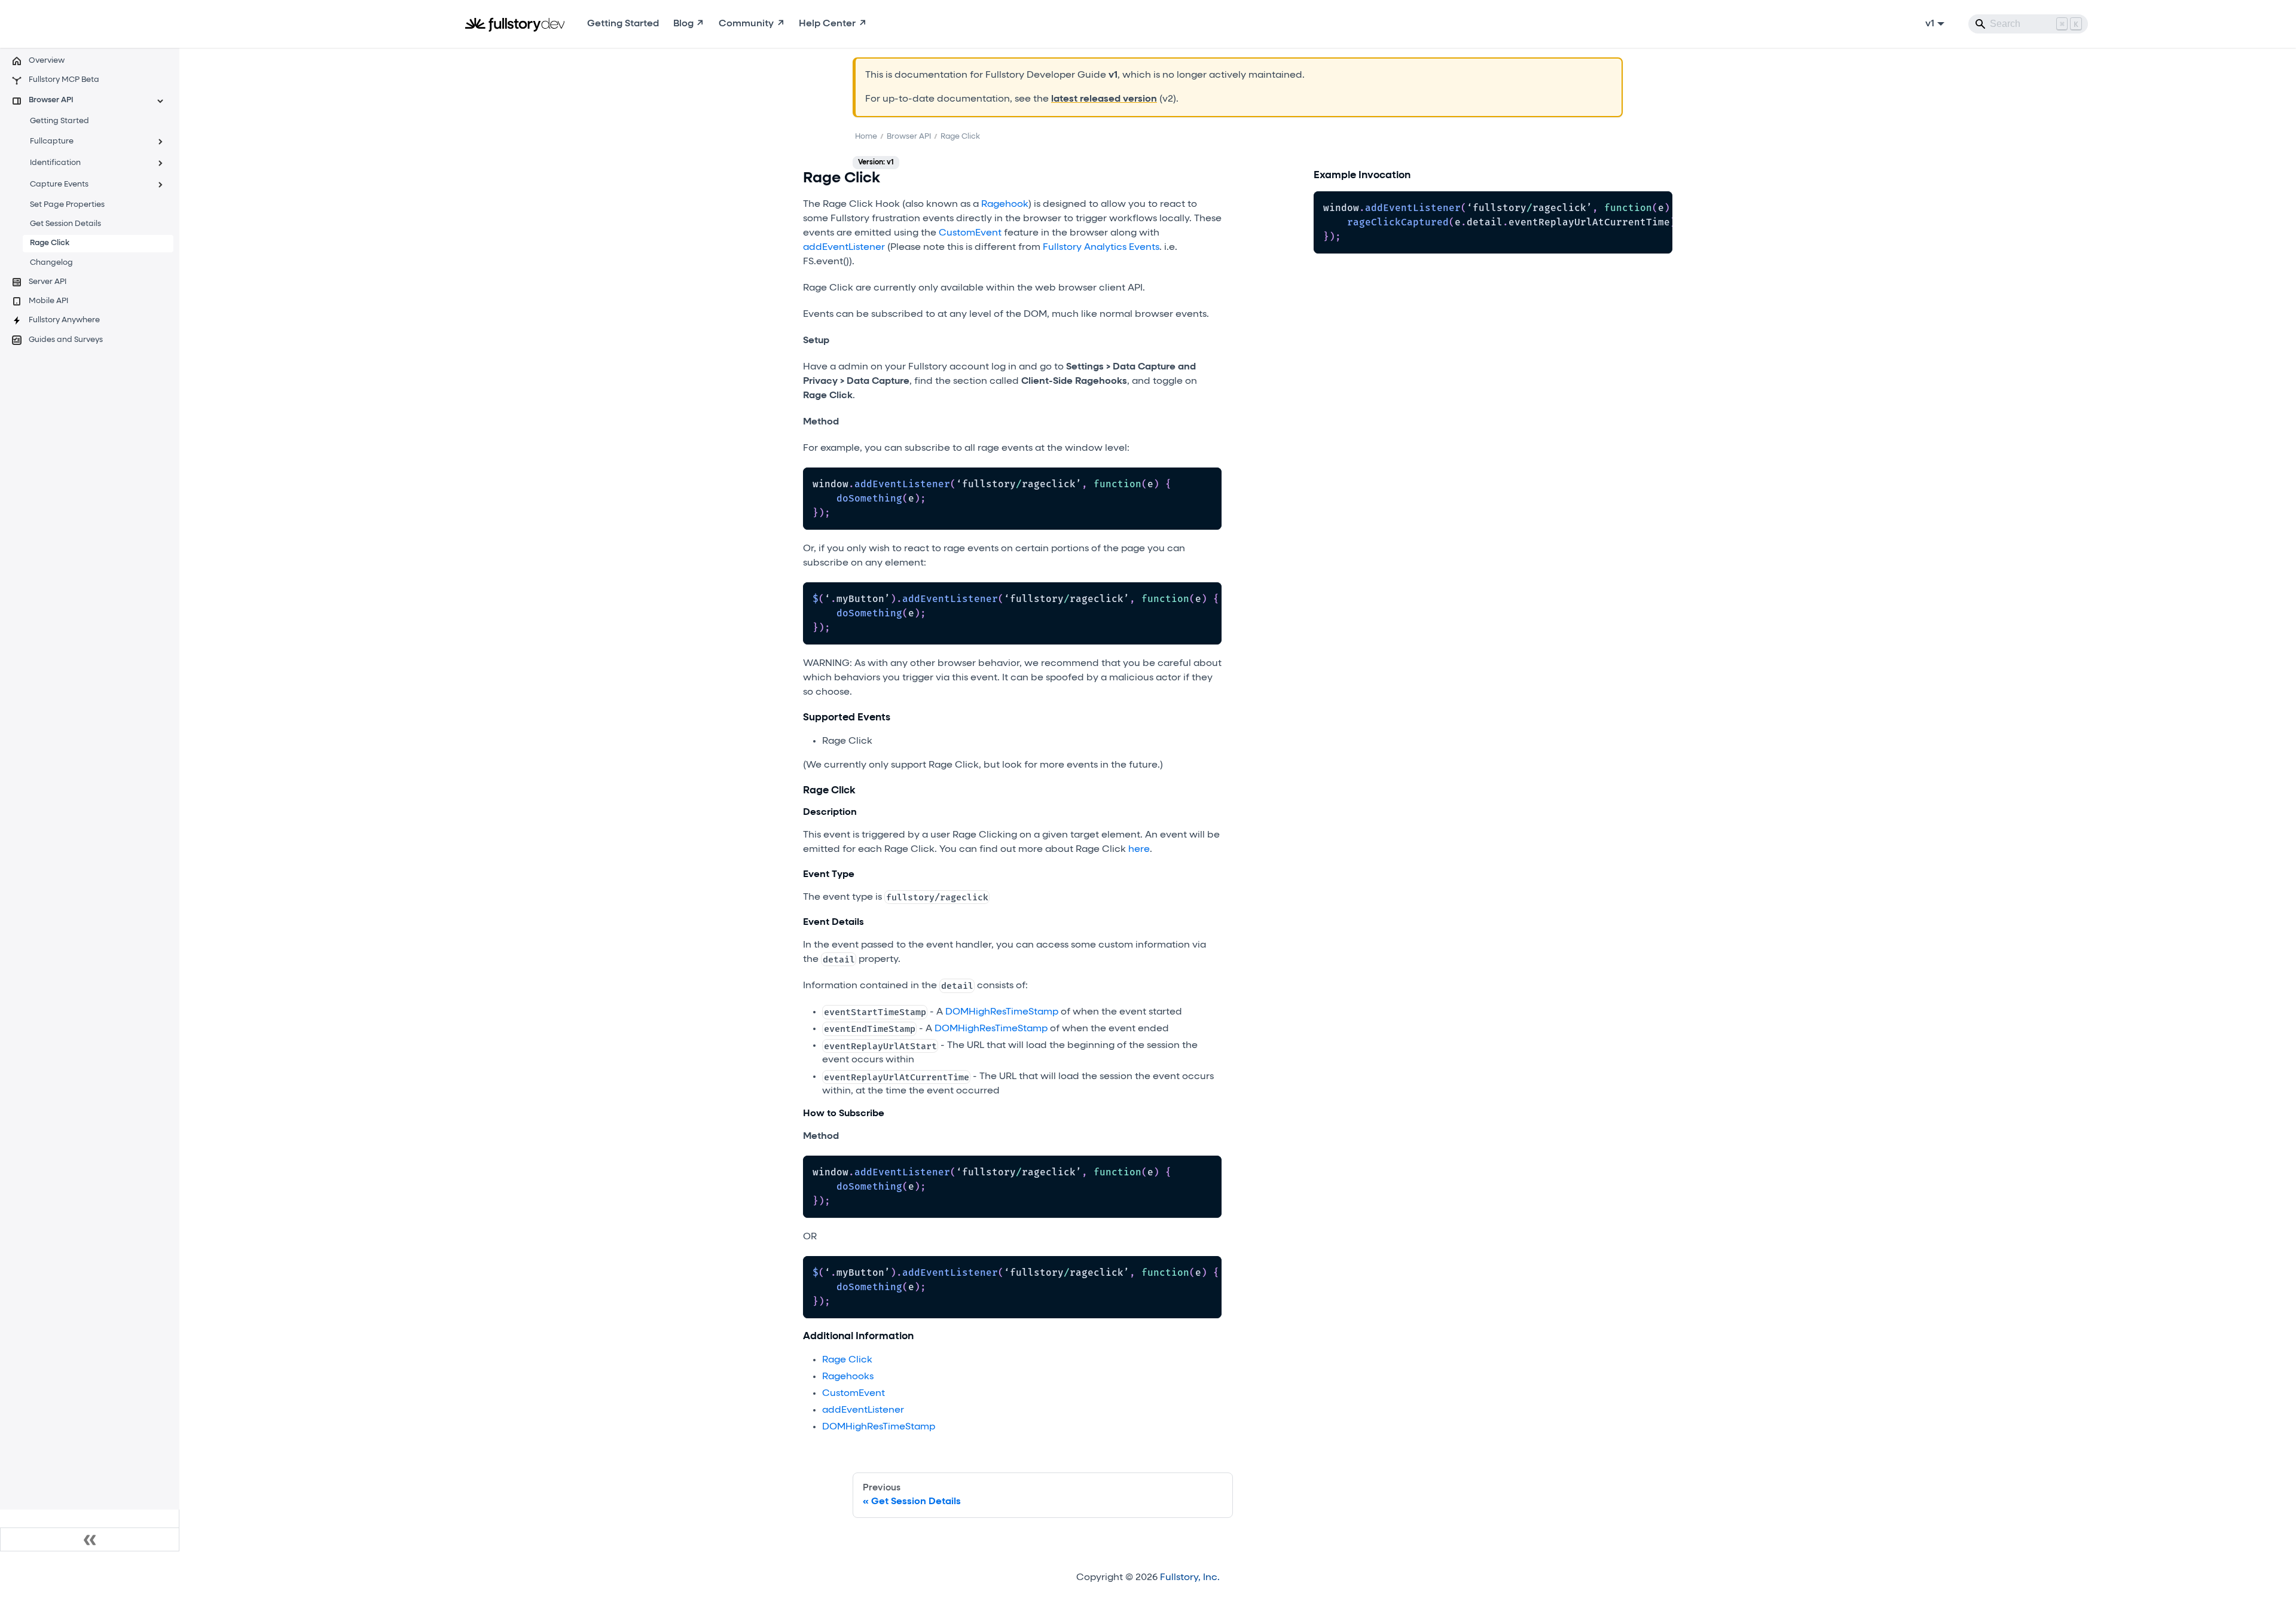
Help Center (827, 24)
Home (866, 137)
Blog (683, 24)
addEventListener (844, 248)
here (1139, 850)
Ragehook (1005, 204)
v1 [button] (1930, 24)
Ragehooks (848, 1377)
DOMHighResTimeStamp (1002, 1012)
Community (746, 24)
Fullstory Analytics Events (1101, 248)
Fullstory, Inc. (1190, 1578)
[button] (89, 101)
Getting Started (623, 24)
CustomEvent (970, 233)
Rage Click (847, 1360)
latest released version (1104, 99)
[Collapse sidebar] (90, 1539)
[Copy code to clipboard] (1207, 482)
